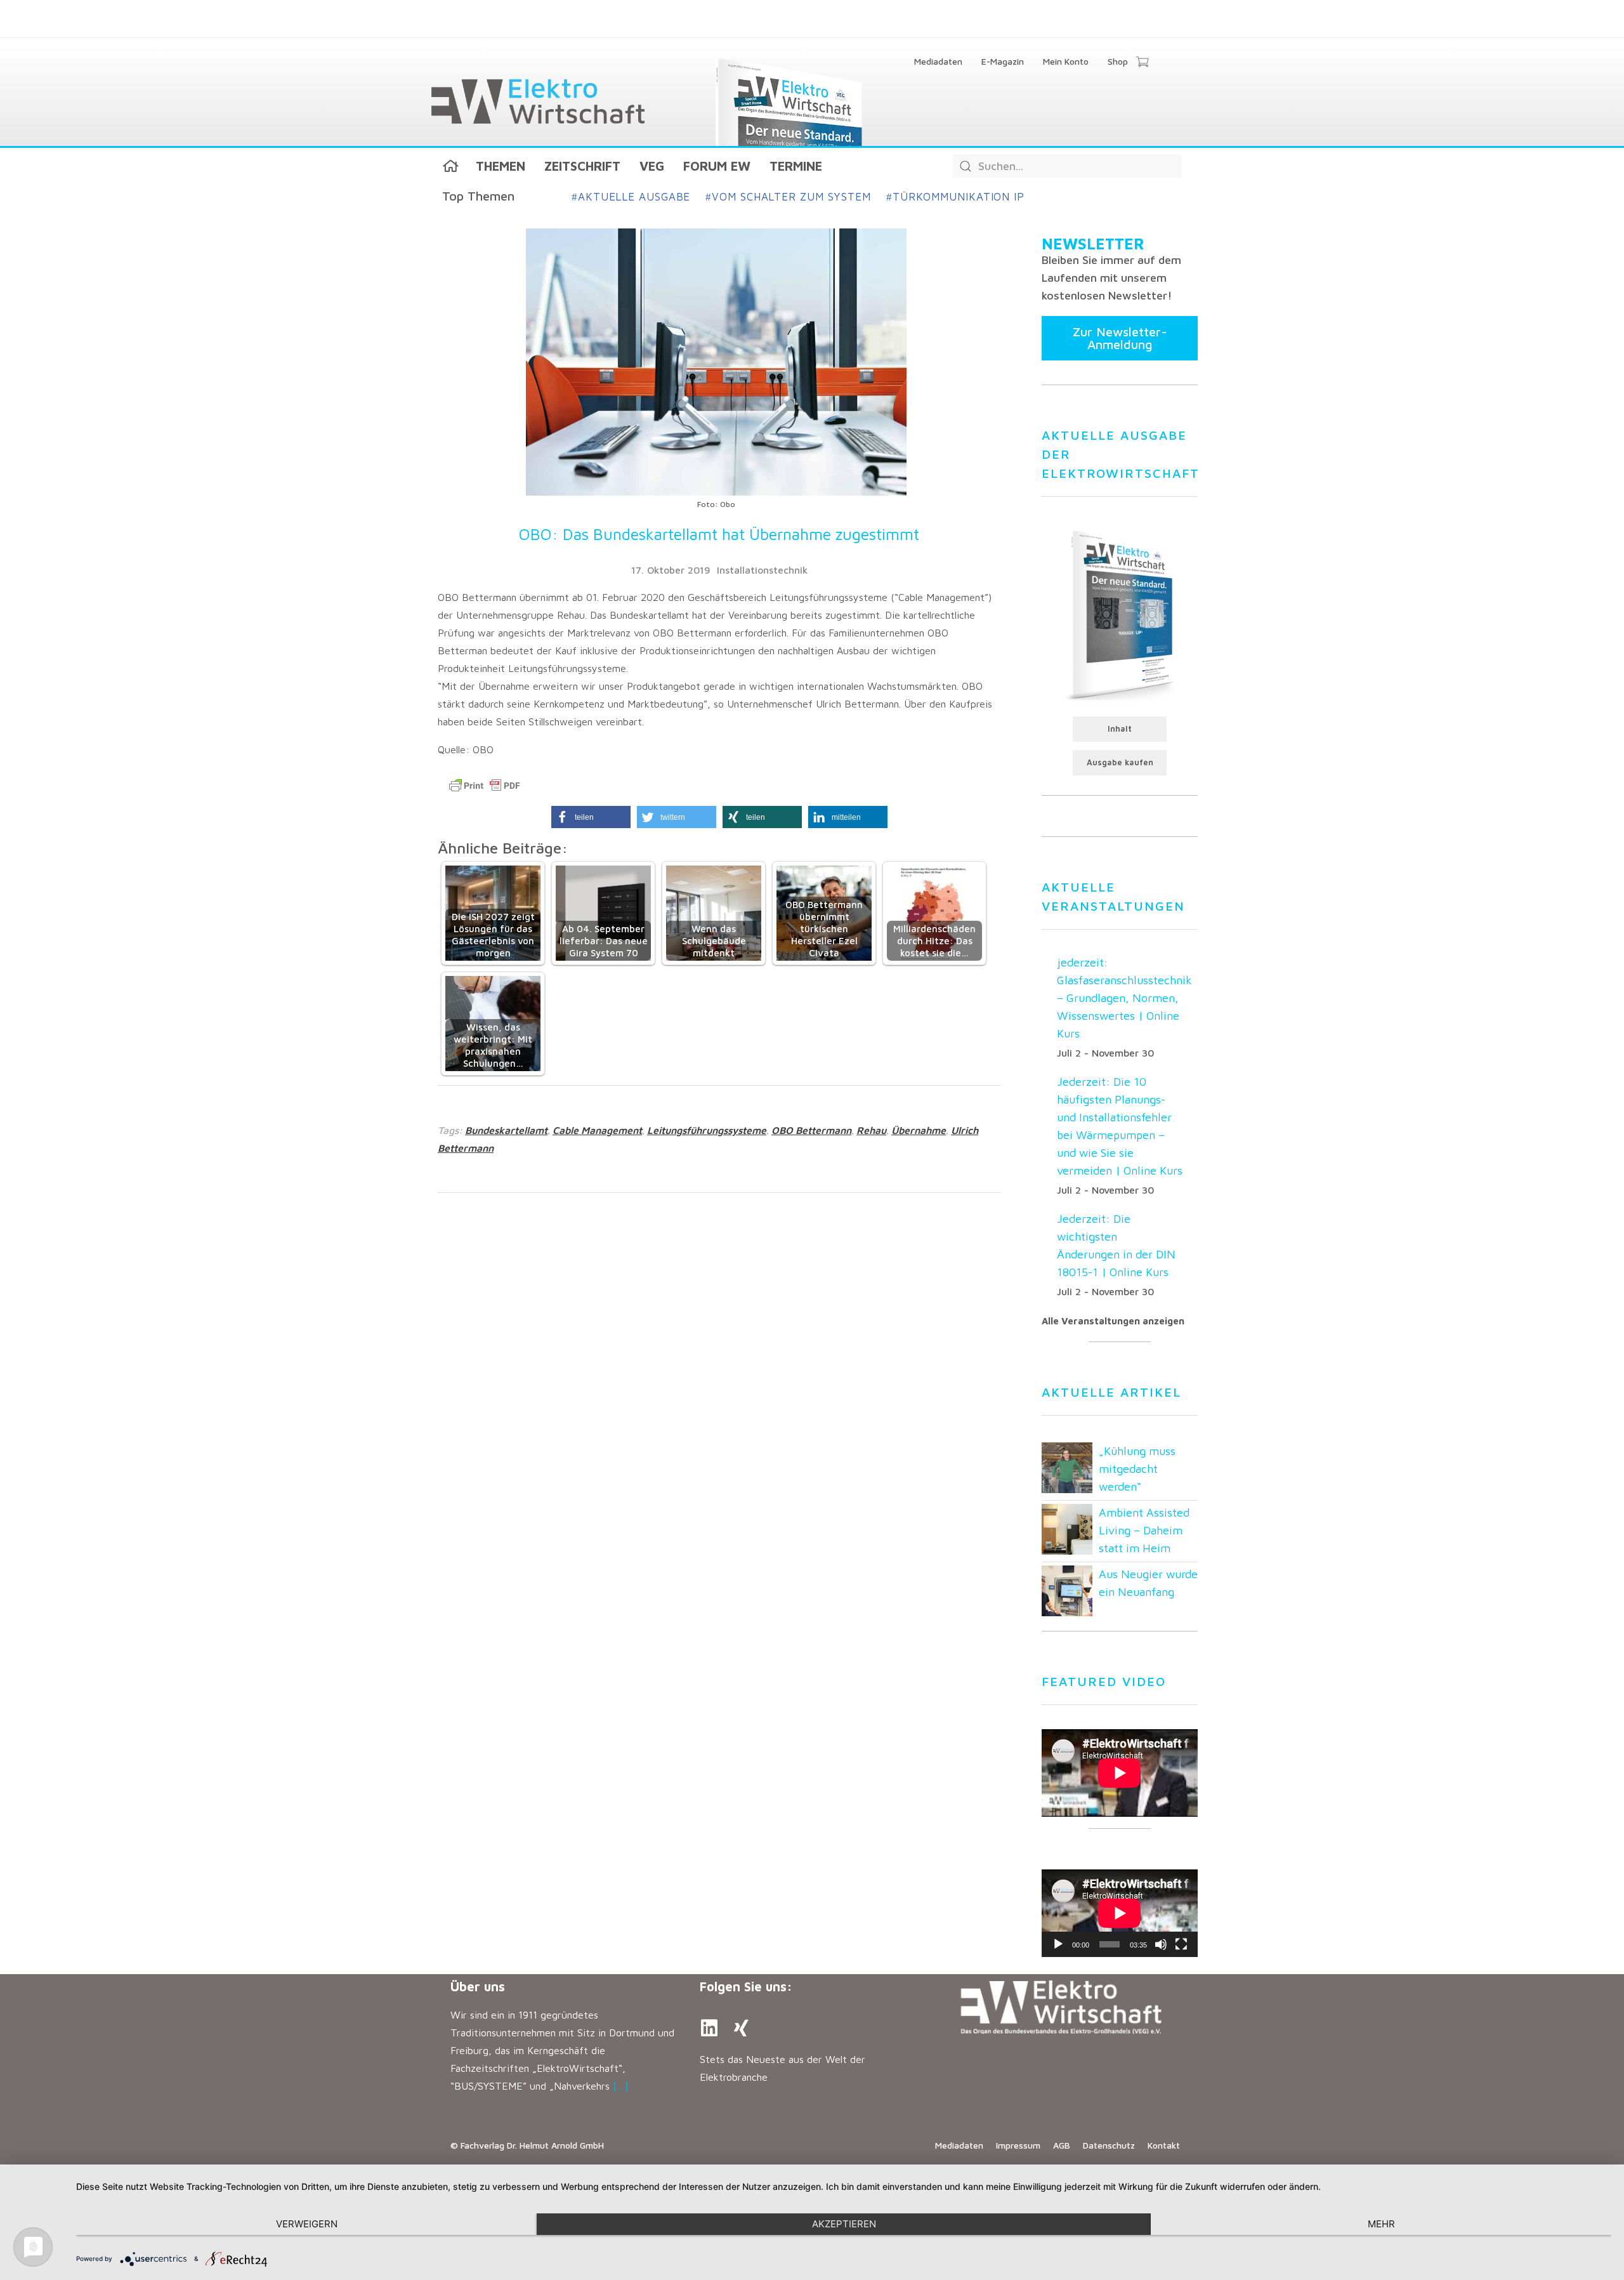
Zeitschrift (582, 166)
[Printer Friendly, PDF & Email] (485, 786)
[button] (591, 817)
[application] (1120, 1913)
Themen (501, 166)
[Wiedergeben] (1058, 1944)
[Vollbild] (1181, 1944)
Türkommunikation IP (955, 197)
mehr (1381, 2224)
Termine (796, 166)
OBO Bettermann (811, 1130)
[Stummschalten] (1161, 1944)
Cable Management (597, 1130)
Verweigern (307, 2224)
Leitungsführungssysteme (707, 1130)
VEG (652, 166)
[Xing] (741, 2028)
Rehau (871, 1130)
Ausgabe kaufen (1120, 762)
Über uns (478, 1987)
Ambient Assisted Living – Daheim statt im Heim (1144, 1530)
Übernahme (919, 1130)
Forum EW (717, 166)
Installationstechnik (762, 570)
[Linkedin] (709, 2028)
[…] (621, 2086)
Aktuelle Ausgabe (631, 197)
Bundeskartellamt (506, 1130)
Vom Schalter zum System (788, 197)
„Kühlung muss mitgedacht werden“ (1137, 1469)
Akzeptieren (844, 2224)
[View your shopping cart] (1142, 63)
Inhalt (1120, 729)
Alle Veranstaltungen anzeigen (1113, 1321)
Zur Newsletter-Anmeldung (1120, 338)
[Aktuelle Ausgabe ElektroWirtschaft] (1120, 614)
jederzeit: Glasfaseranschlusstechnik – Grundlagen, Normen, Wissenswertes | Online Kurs (1124, 998)
